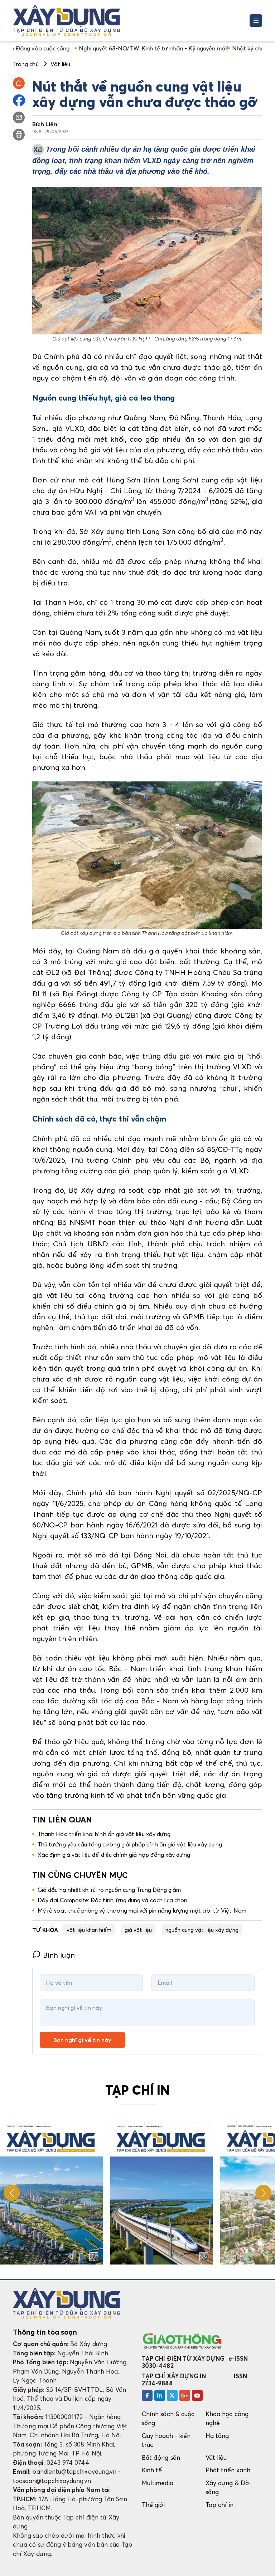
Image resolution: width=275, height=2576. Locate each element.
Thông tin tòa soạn (45, 2332)
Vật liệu (216, 2457)
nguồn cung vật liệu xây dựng (202, 1930)
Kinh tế (152, 2470)
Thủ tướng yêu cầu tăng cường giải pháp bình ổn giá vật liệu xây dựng (130, 1844)
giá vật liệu (138, 1930)
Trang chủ (26, 64)
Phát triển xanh (228, 2470)
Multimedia (158, 2483)
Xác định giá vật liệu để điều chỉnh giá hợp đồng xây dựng (114, 1855)
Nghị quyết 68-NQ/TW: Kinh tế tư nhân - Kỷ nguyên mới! (102, 48)
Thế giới (153, 2505)
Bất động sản (161, 2457)
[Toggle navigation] (256, 21)
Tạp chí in (219, 2505)
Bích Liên (45, 124)
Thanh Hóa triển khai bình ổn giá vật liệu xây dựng (104, 1834)
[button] (263, 2193)
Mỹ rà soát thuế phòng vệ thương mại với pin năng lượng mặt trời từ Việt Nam (142, 1910)
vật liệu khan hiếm (89, 1930)
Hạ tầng (217, 2436)
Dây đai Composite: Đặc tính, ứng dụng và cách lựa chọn (113, 1900)
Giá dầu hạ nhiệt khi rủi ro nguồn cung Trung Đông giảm (109, 1890)
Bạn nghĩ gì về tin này (82, 2040)
